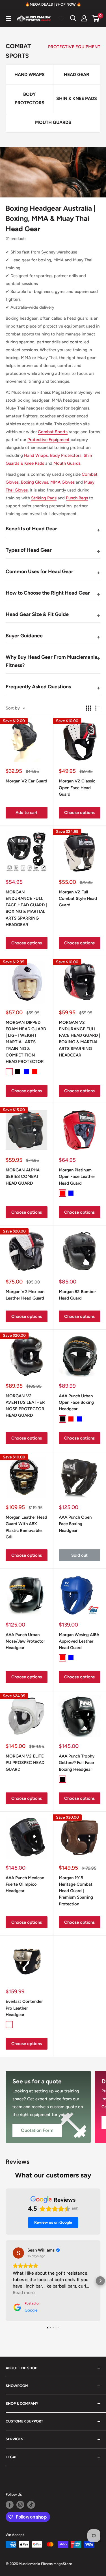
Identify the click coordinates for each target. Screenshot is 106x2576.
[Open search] (73, 18)
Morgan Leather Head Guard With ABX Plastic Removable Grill (26, 1527)
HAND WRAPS (30, 74)
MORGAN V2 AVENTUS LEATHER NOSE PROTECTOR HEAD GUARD (25, 1406)
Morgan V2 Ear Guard (26, 781)
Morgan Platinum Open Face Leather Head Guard (77, 1177)
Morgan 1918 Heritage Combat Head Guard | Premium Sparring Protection (76, 1891)
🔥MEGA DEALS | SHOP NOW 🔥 (53, 4)
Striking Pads (44, 498)
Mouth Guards (67, 463)
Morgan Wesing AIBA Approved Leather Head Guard (79, 1641)
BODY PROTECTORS (30, 98)
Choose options (79, 813)
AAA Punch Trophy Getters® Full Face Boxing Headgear (77, 1763)
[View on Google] (18, 2253)
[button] (6, 2281)
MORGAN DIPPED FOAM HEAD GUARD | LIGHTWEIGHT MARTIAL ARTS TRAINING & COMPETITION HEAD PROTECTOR (26, 1042)
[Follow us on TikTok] (31, 2505)
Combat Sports (53, 432)
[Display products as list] (98, 708)
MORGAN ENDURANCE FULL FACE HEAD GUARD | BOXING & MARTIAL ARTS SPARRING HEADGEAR (26, 908)
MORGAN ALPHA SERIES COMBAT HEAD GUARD (23, 1177)
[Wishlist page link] (61, 18)
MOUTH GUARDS (53, 122)
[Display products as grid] (88, 708)
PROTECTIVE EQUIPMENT (74, 47)
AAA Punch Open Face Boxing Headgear (75, 1524)
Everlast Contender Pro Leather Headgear (24, 2008)
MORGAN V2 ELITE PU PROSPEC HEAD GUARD (25, 1763)
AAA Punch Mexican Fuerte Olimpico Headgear (25, 1884)
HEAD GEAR (76, 74)
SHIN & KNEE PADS (77, 98)
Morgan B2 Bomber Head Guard (77, 1295)
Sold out (79, 1555)
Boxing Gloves (34, 482)
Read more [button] (24, 2293)
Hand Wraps (36, 455)
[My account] (84, 18)
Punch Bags (77, 498)
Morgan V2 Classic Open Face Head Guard (77, 788)
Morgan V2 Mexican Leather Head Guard (25, 1295)
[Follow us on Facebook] (10, 2505)
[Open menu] (8, 19)
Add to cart (27, 813)
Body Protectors (66, 455)
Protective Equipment (48, 440)
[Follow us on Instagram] (20, 2505)
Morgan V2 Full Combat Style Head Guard (78, 899)
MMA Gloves (62, 482)
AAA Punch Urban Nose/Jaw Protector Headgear (25, 1641)
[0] (96, 18)
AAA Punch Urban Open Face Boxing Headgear (76, 1402)
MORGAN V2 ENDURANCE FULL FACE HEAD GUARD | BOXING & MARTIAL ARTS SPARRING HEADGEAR (79, 1039)
